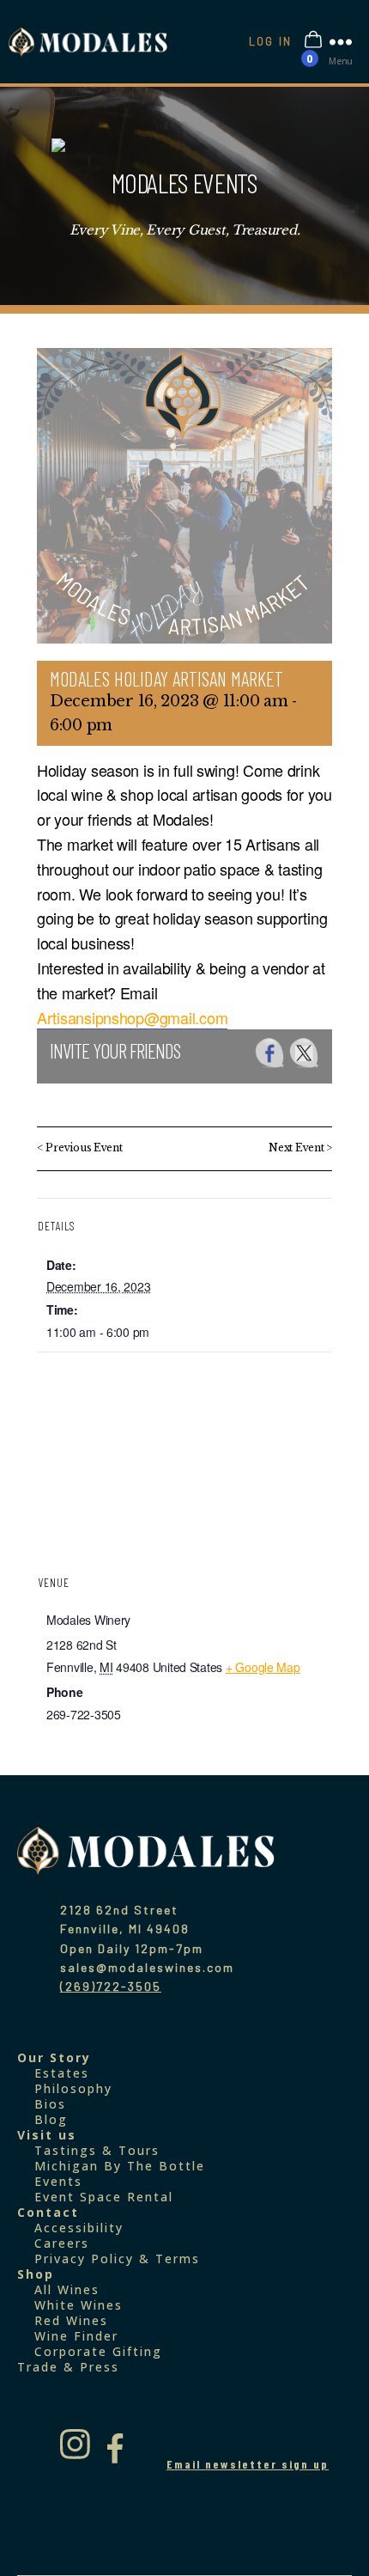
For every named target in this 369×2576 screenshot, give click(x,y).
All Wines (67, 2289)
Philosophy (73, 2088)
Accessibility (79, 2228)
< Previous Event (80, 1148)
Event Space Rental (104, 2197)
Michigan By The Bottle (120, 2166)
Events (58, 2181)
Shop (36, 2274)
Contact (48, 2212)
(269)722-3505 (111, 1986)
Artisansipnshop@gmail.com (132, 1017)
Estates (62, 2073)
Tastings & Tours (97, 2150)
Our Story (54, 2057)
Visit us (47, 2135)
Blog (51, 2119)
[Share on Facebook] (270, 1053)
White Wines (79, 2305)
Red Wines (71, 2320)
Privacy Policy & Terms (117, 2259)
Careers (62, 2243)
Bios (50, 2104)
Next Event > (300, 1148)
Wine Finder (76, 2336)
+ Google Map (263, 1667)
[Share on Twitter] (304, 1053)
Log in (270, 41)
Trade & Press (68, 2367)
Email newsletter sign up (248, 2464)
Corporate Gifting (98, 2351)
